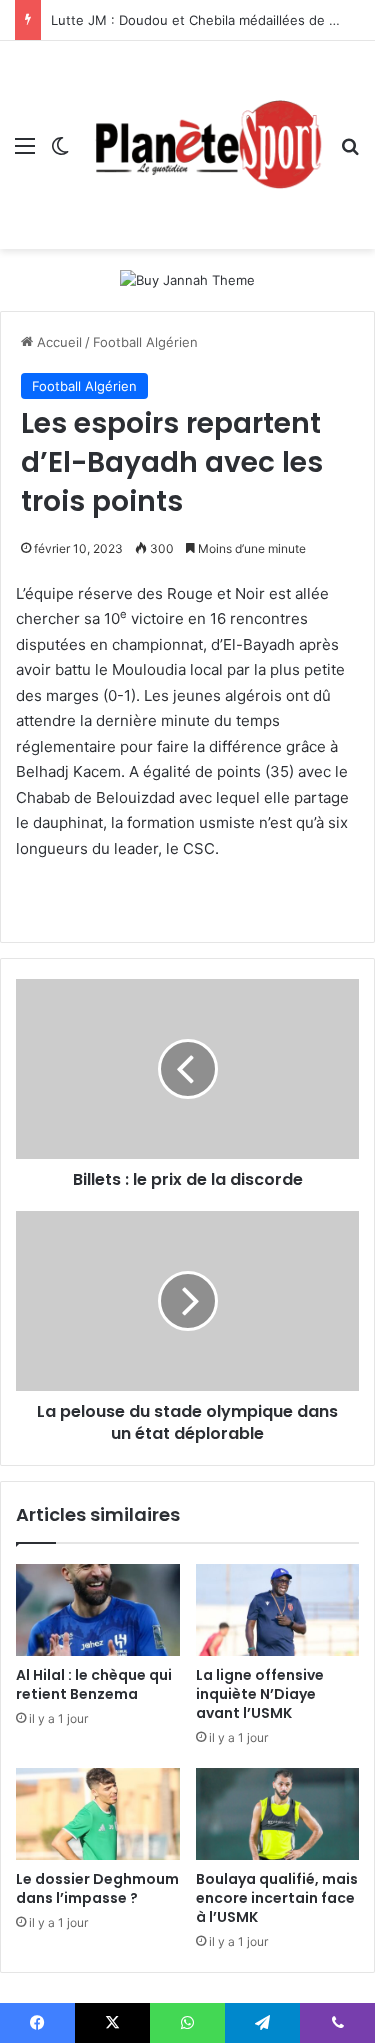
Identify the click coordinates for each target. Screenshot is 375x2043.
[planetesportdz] (205, 145)
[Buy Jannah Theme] (187, 279)
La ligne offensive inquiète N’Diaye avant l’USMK (260, 1694)
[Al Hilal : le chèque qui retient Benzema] (98, 1610)
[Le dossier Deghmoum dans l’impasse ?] (98, 1814)
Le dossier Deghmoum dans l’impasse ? (97, 1888)
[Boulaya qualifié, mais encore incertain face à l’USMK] (278, 1814)
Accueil (57, 342)
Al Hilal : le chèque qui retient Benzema (94, 1684)
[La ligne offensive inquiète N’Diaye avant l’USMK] (278, 1610)
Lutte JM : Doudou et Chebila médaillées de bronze (212, 20)
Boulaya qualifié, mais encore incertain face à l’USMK (277, 1898)
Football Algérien (145, 342)
